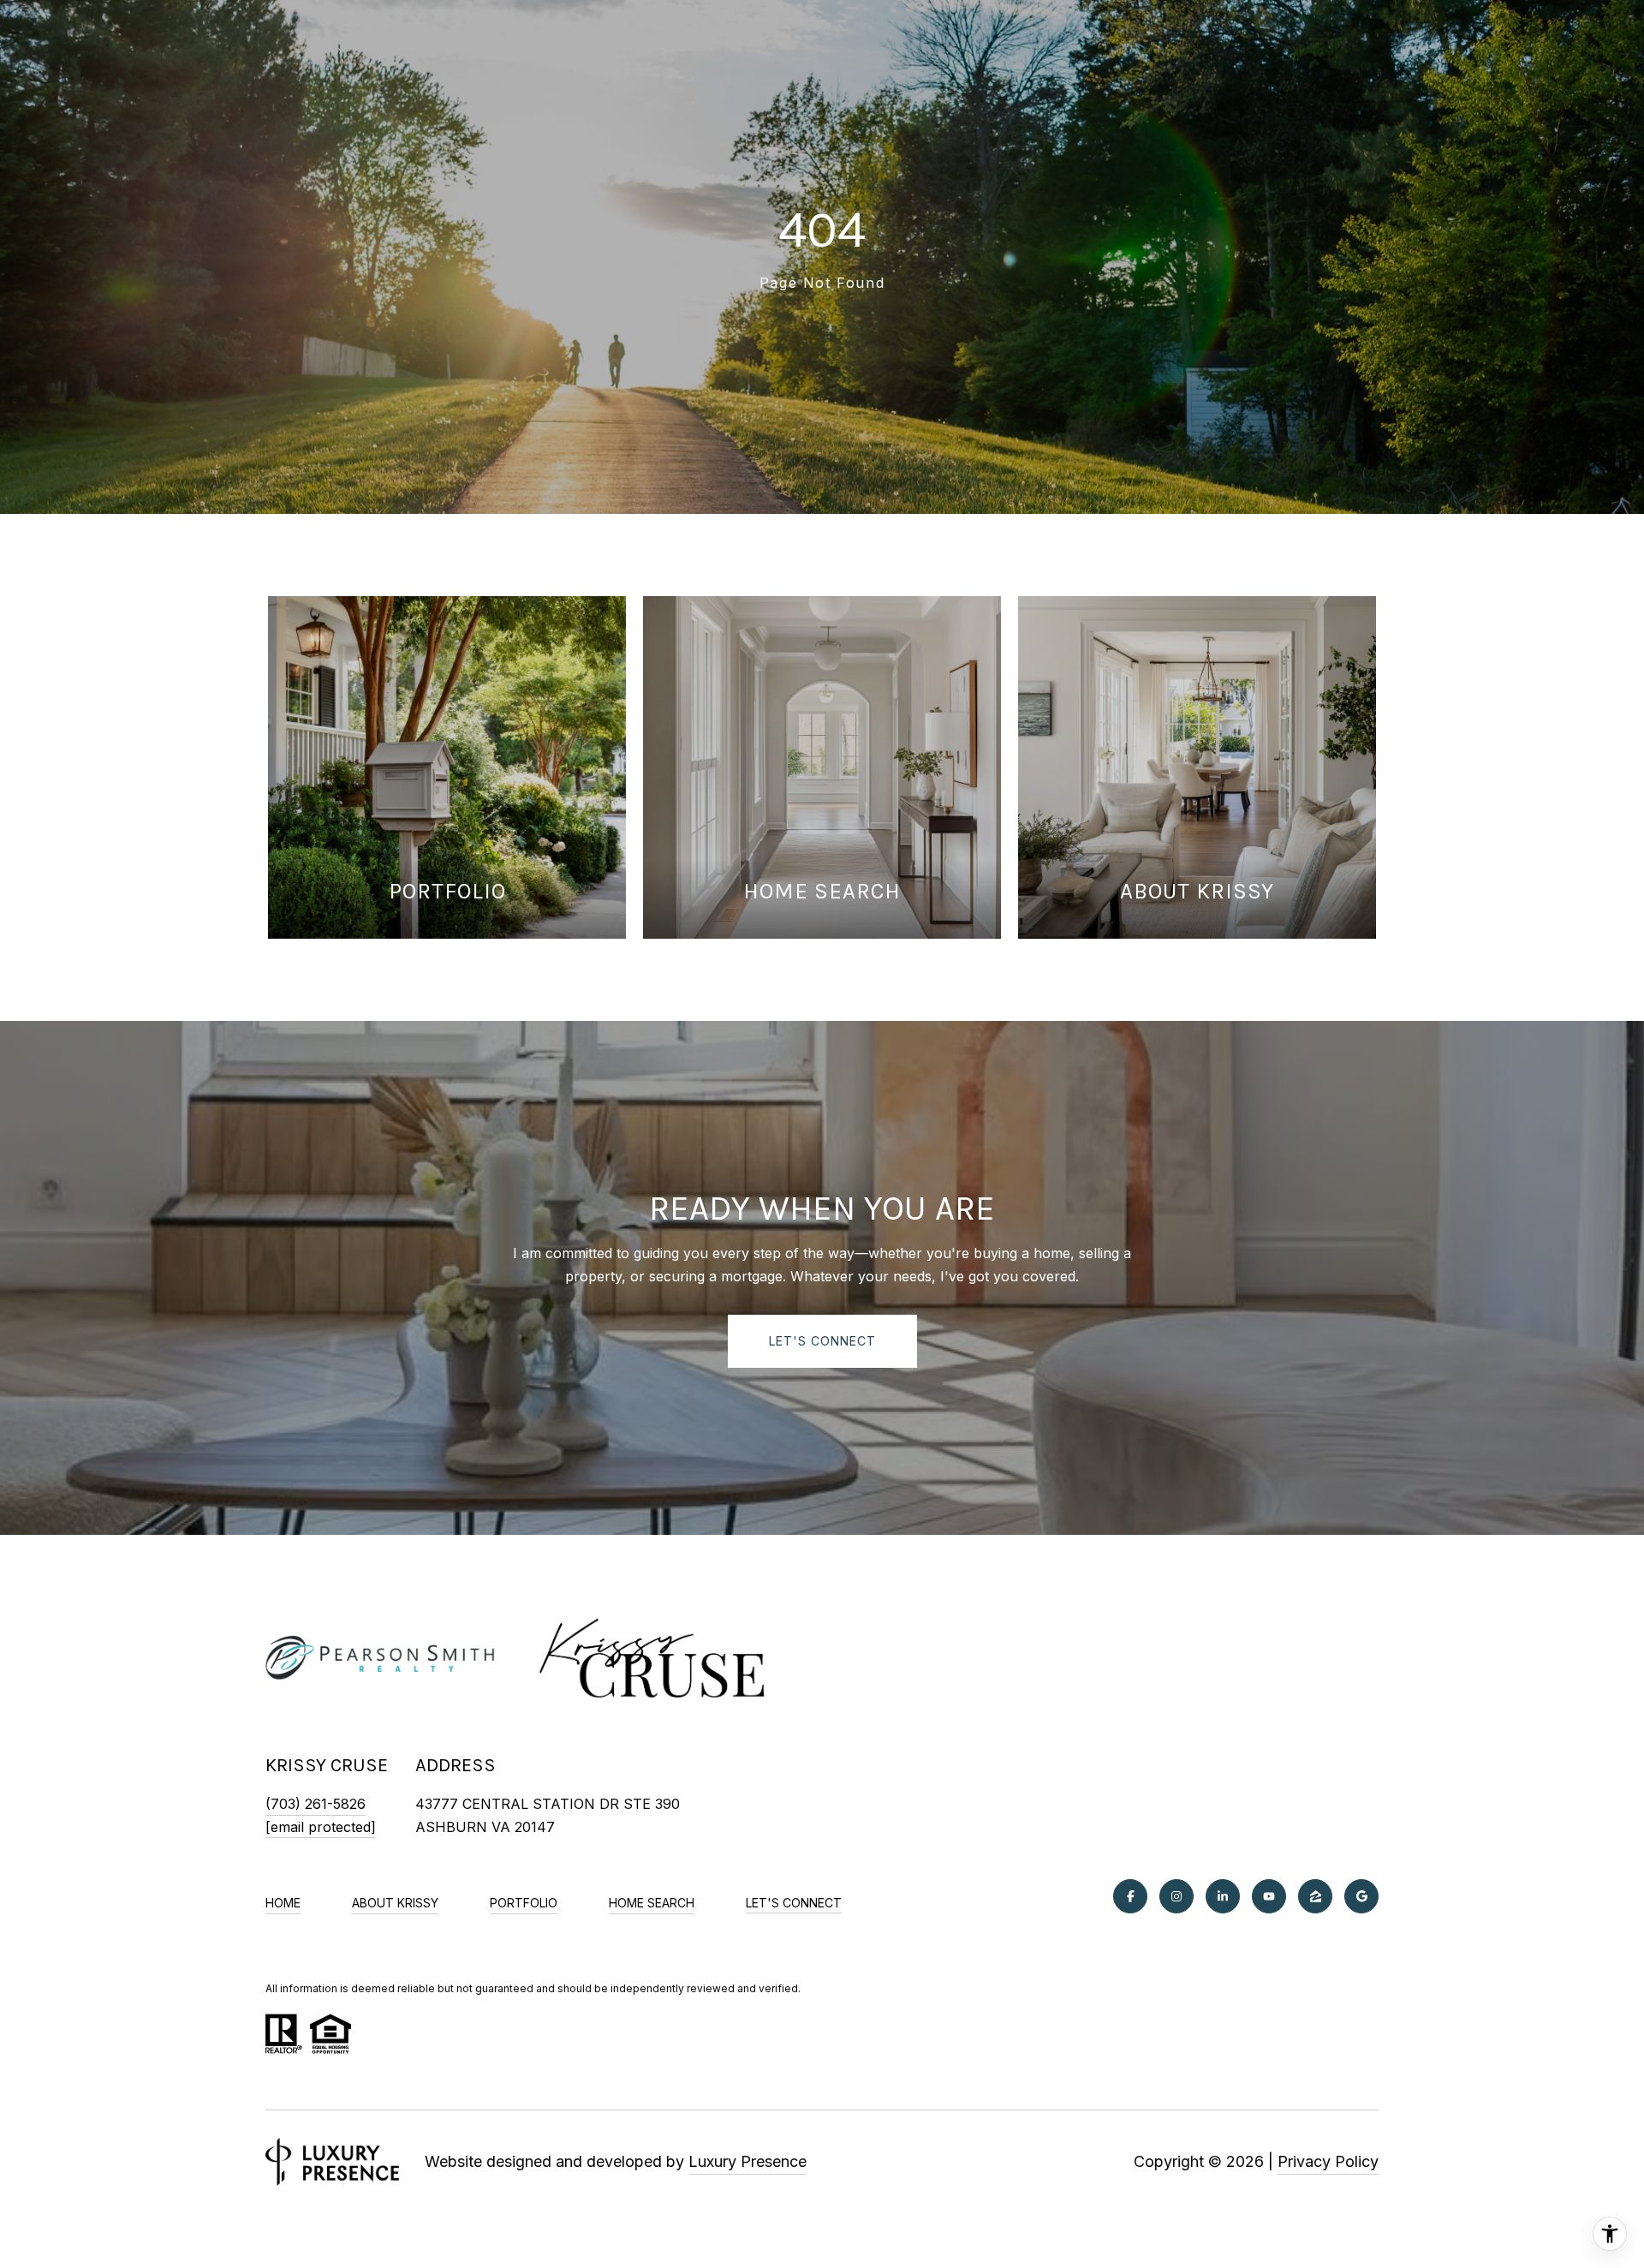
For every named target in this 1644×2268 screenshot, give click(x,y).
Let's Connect (794, 1903)
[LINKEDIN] (1223, 1896)
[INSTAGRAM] (1176, 1896)
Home (283, 1903)
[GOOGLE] (1361, 1896)
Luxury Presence (748, 2161)
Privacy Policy (1328, 2161)
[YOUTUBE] (1269, 1896)
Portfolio (524, 1903)
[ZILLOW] (1315, 1896)
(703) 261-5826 (316, 1804)
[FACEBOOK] (1130, 1896)
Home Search (652, 1903)
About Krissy (395, 1903)
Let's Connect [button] (822, 1341)
